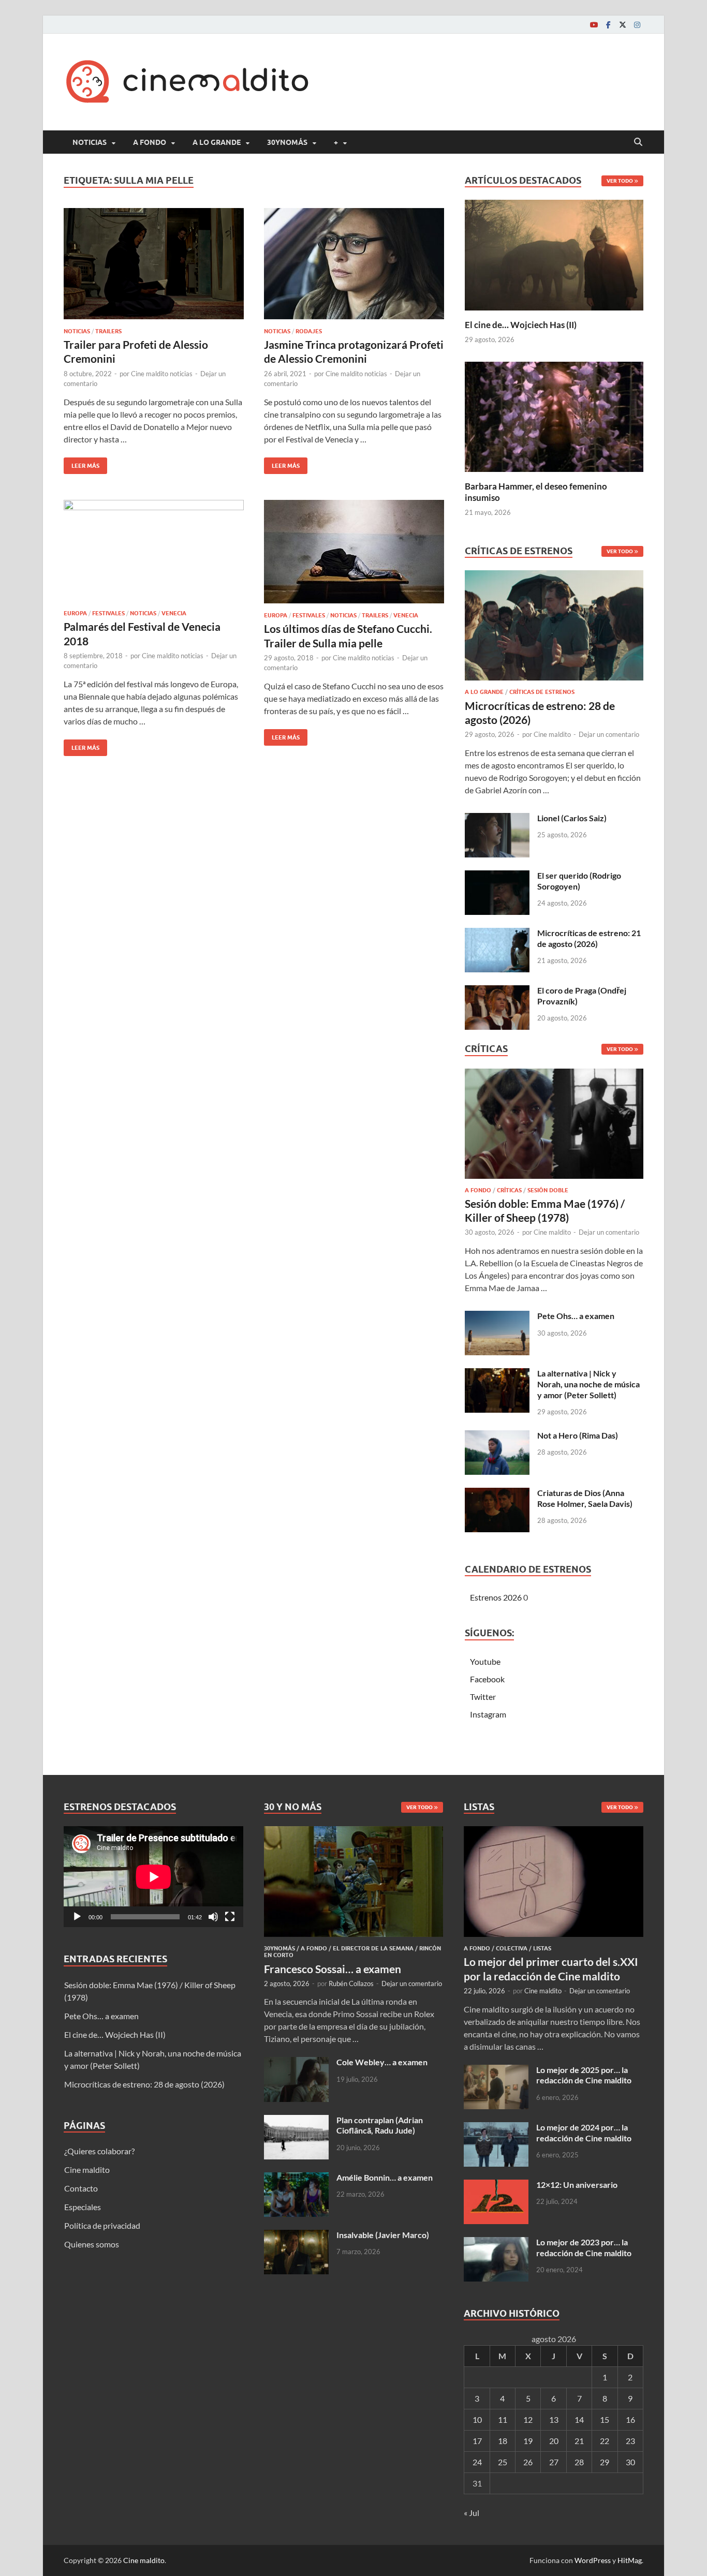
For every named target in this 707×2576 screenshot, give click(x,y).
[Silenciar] (213, 1917)
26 (528, 2462)
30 (630, 2462)
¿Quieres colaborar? (99, 2151)
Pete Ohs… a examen (576, 1316)
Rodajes (309, 331)
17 (477, 2441)
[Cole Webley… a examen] (296, 2063)
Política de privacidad (102, 2225)
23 (630, 2441)
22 (605, 2441)
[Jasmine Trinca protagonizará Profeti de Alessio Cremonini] (354, 264)
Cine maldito (552, 734)
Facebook (487, 1679)
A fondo (150, 142)
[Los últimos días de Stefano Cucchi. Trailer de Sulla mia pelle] (354, 552)
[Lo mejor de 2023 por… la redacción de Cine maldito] (496, 2243)
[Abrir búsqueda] (638, 142)
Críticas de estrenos (542, 692)
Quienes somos (92, 2244)
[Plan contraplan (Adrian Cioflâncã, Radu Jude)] (296, 2121)
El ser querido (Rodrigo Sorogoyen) (579, 881)
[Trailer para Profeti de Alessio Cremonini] (154, 264)
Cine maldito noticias (162, 374)
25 (503, 2462)
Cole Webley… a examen (382, 2062)
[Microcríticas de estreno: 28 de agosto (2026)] (554, 628)
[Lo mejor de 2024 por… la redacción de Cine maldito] (496, 2128)
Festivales (108, 613)
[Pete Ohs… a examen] (497, 1317)
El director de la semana (373, 1948)
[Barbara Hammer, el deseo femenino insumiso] (554, 415)
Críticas (509, 1190)
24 (477, 2462)
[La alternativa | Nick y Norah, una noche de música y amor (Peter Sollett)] (497, 1374)
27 (554, 2462)
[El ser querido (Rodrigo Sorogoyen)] (497, 876)
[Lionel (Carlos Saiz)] (497, 819)
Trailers (108, 331)
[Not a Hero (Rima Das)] (497, 1436)
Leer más (82, 463)
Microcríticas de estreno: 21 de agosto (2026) (589, 938)
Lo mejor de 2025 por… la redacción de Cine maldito (584, 2075)
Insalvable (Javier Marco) (383, 2235)
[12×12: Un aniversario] (496, 2186)
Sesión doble (548, 1190)
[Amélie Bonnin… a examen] (296, 2178)
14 (579, 2419)
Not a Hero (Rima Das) (578, 1435)
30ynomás (287, 142)
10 (477, 2419)
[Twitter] (623, 25)
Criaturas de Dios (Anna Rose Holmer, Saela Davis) (585, 1498)
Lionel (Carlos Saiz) (572, 818)
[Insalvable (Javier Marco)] (296, 2236)
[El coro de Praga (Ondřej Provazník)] (497, 991)
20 (554, 2441)
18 (503, 2441)
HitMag (630, 2560)
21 (579, 2441)
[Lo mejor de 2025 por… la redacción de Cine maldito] (496, 2071)
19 (528, 2441)
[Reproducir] (77, 1917)
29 (605, 2462)
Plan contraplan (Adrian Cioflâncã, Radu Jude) (380, 2125)
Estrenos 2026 (496, 1597)
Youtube (485, 1661)
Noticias (90, 142)
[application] (153, 1877)
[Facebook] (608, 25)
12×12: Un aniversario (577, 2185)
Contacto (81, 2188)
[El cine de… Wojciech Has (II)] (554, 254)
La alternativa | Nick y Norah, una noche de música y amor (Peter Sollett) (588, 1384)
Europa (75, 613)
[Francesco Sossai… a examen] (354, 1832)
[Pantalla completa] (230, 1917)
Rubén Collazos (351, 1983)
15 (605, 2419)
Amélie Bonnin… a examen (385, 2177)
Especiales (83, 2207)
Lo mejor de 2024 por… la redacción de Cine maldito (584, 2133)
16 (630, 2419)
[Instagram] (637, 25)
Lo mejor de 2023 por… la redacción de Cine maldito (584, 2247)
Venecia (174, 613)
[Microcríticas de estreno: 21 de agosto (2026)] (497, 934)
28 (579, 2462)
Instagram (488, 1714)
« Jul (472, 2513)
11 (503, 2419)
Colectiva (512, 1948)
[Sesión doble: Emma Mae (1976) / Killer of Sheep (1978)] (554, 1126)
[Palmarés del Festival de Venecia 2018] (154, 551)
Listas (542, 1948)
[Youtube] (594, 25)
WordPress (593, 2560)
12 (528, 2419)
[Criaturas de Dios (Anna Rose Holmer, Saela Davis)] (497, 1494)
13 (554, 2419)
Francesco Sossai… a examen (333, 1969)
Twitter (483, 1697)
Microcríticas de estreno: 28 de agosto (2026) (144, 2084)
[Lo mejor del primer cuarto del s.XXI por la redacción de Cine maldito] (554, 1832)
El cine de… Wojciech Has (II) (521, 325)
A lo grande (217, 142)
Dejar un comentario (609, 734)
